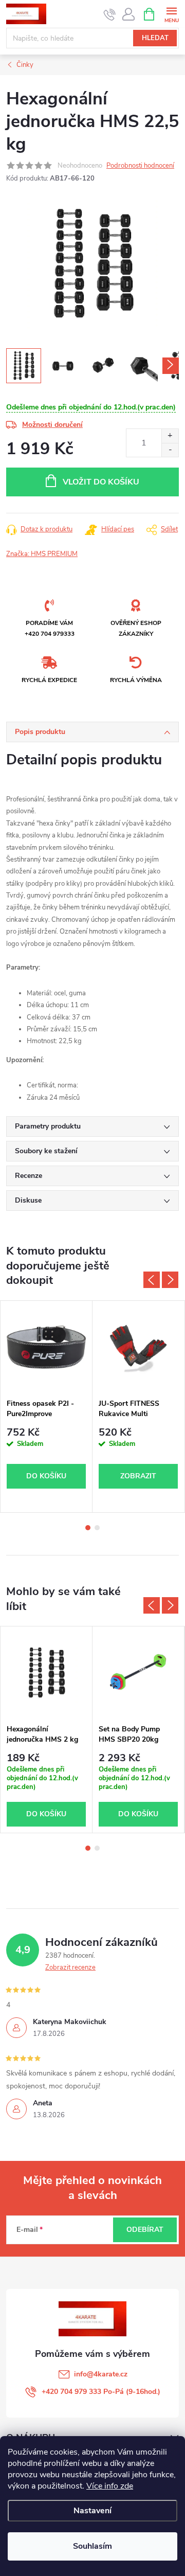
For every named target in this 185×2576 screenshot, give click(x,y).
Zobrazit (138, 1476)
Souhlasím (92, 2546)
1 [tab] (88, 1528)
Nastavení (92, 2511)
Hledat (155, 38)
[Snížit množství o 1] (170, 450)
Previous (152, 1280)
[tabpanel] (47, 1407)
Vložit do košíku (101, 482)
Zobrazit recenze (70, 1967)
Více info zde (110, 2486)
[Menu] (171, 14)
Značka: (42, 554)
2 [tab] (97, 1528)
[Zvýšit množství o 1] (170, 436)
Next (170, 1280)
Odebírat (145, 2230)
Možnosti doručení (52, 425)
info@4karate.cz (101, 2374)
